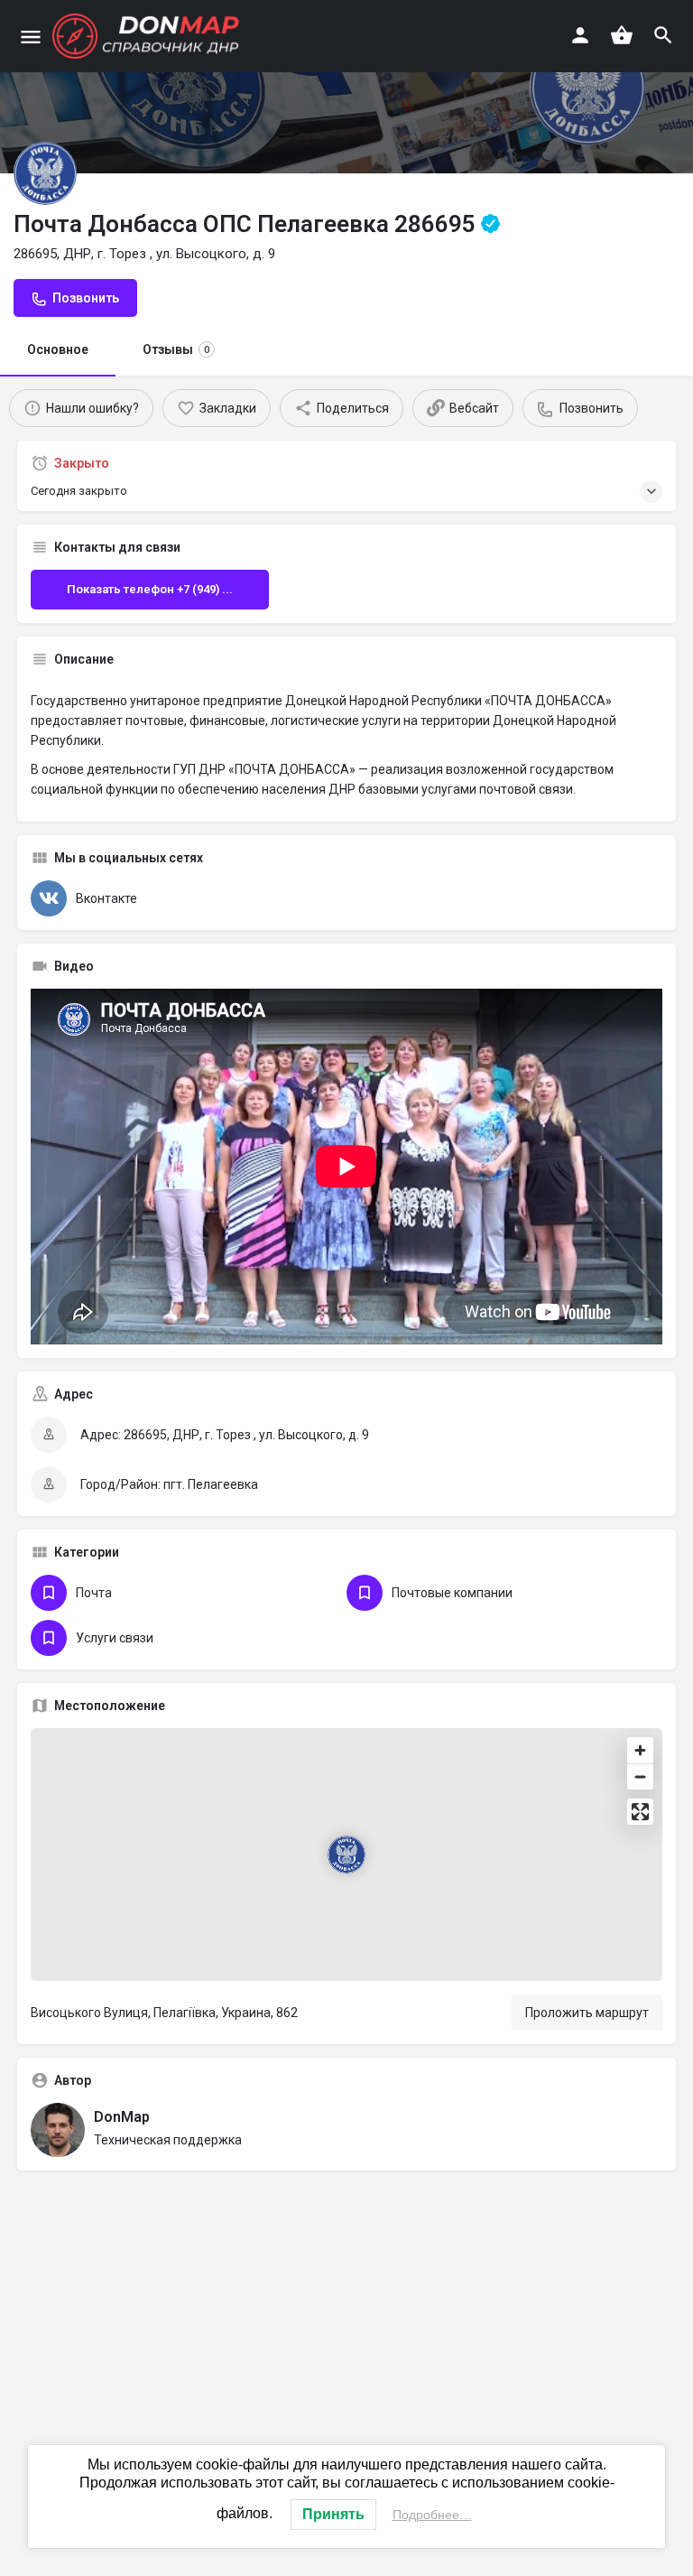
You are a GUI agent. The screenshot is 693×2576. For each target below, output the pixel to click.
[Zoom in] (640, 1750)
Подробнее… (432, 2515)
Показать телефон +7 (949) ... (150, 589)
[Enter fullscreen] (640, 1812)
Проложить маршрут (587, 2013)
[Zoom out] (640, 1776)
